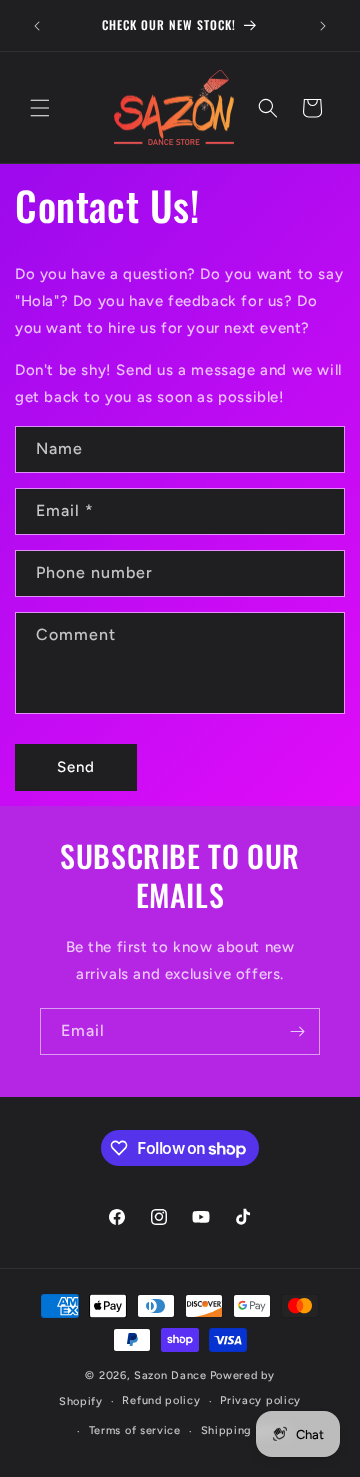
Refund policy (161, 1400)
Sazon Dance (170, 1375)
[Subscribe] (297, 1031)
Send (76, 767)
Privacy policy (260, 1400)
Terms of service (135, 1430)
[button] (40, 108)
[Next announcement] (323, 26)
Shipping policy (246, 1430)
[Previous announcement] (37, 26)
